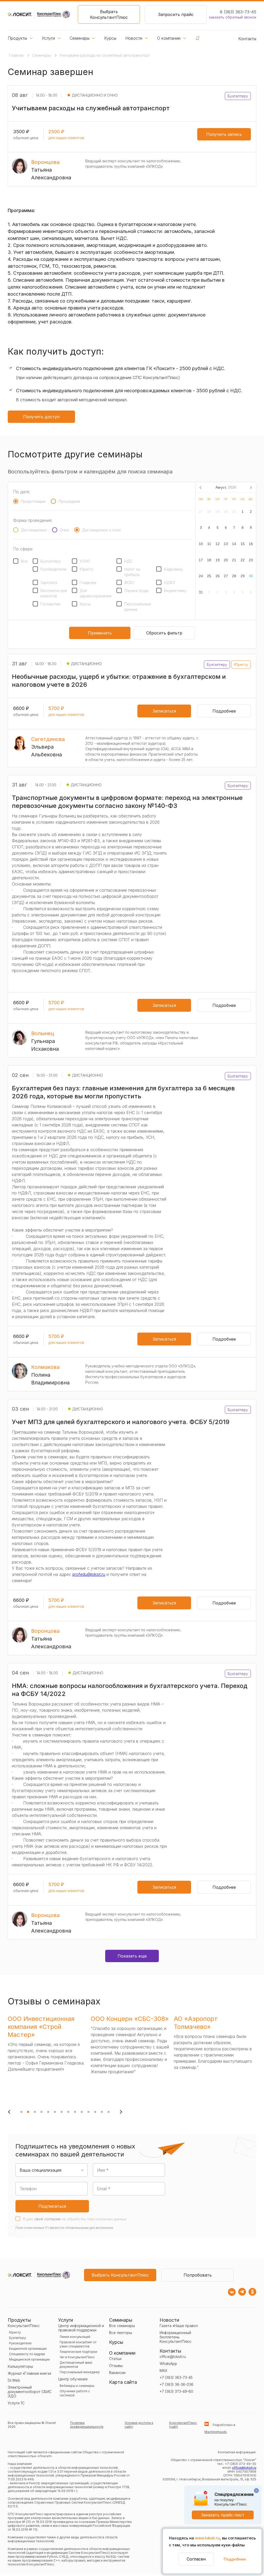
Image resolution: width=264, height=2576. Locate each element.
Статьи (115, 2359)
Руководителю (54, 569)
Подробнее (235, 2559)
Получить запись (224, 134)
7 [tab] (62, 2112)
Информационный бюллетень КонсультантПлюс (176, 2337)
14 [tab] (109, 2112)
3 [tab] (35, 2112)
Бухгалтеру (51, 561)
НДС (128, 561)
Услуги (48, 38)
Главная (17, 55)
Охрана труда (136, 591)
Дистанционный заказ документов (76, 2365)
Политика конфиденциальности (87, 2425)
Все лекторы (121, 2333)
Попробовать (198, 2275)
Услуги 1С (16, 2403)
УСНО (85, 561)
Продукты (17, 38)
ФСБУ (129, 583)
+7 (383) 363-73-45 (176, 2377)
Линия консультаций (75, 2337)
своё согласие (47, 2219)
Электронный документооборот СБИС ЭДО (30, 2392)
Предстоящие (33, 501)
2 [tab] (28, 2112)
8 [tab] (68, 2112)
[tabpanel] (48, 2058)
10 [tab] (82, 2112)
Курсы (110, 38)
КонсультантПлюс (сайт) (183, 2425)
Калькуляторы (20, 2366)
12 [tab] (95, 2112)
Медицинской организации (29, 2359)
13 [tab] (102, 2112)
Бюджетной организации (28, 2349)
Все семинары (122, 2326)
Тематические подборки (78, 2352)
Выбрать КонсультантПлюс (109, 14)
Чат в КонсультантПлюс (77, 2357)
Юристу (87, 569)
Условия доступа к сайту (139, 2425)
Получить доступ (41, 417)
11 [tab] (88, 2112)
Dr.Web (14, 2380)
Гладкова (88, 583)
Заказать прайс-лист (223, 2515)
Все (24, 561)
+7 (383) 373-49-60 (176, 2391)
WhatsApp (168, 2364)
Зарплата (49, 583)
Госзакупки (50, 604)
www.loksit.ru (207, 2538)
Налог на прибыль (132, 572)
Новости (134, 38)
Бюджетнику (175, 591)
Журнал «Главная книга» (30, 2373)
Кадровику (174, 569)
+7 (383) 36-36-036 (176, 2384)
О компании (169, 38)
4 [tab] (42, 2112)
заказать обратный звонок (233, 17)
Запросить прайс (176, 14)
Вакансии (117, 2373)
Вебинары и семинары (77, 2386)
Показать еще (132, 1956)
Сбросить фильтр (164, 633)
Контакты (247, 39)
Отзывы (116, 2366)
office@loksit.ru (173, 2357)
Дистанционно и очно (101, 530)
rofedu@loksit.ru (90, 1574)
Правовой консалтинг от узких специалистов (78, 2344)
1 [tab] (21, 2112)
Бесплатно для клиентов (54, 593)
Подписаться (52, 2206)
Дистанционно (34, 530)
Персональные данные (138, 607)
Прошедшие (69, 501)
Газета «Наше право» (179, 2326)
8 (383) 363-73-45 (238, 12)
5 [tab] (48, 2112)
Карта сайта (123, 2382)
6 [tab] (55, 2112)
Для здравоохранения (96, 593)
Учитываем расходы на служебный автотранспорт (105, 55)
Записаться (164, 711)
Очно (64, 530)
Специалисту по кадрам (27, 2354)
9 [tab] (75, 2112)
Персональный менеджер (80, 2372)
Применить (100, 633)
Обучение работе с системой (75, 2393)
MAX (163, 2370)
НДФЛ (170, 583)
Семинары (80, 38)
